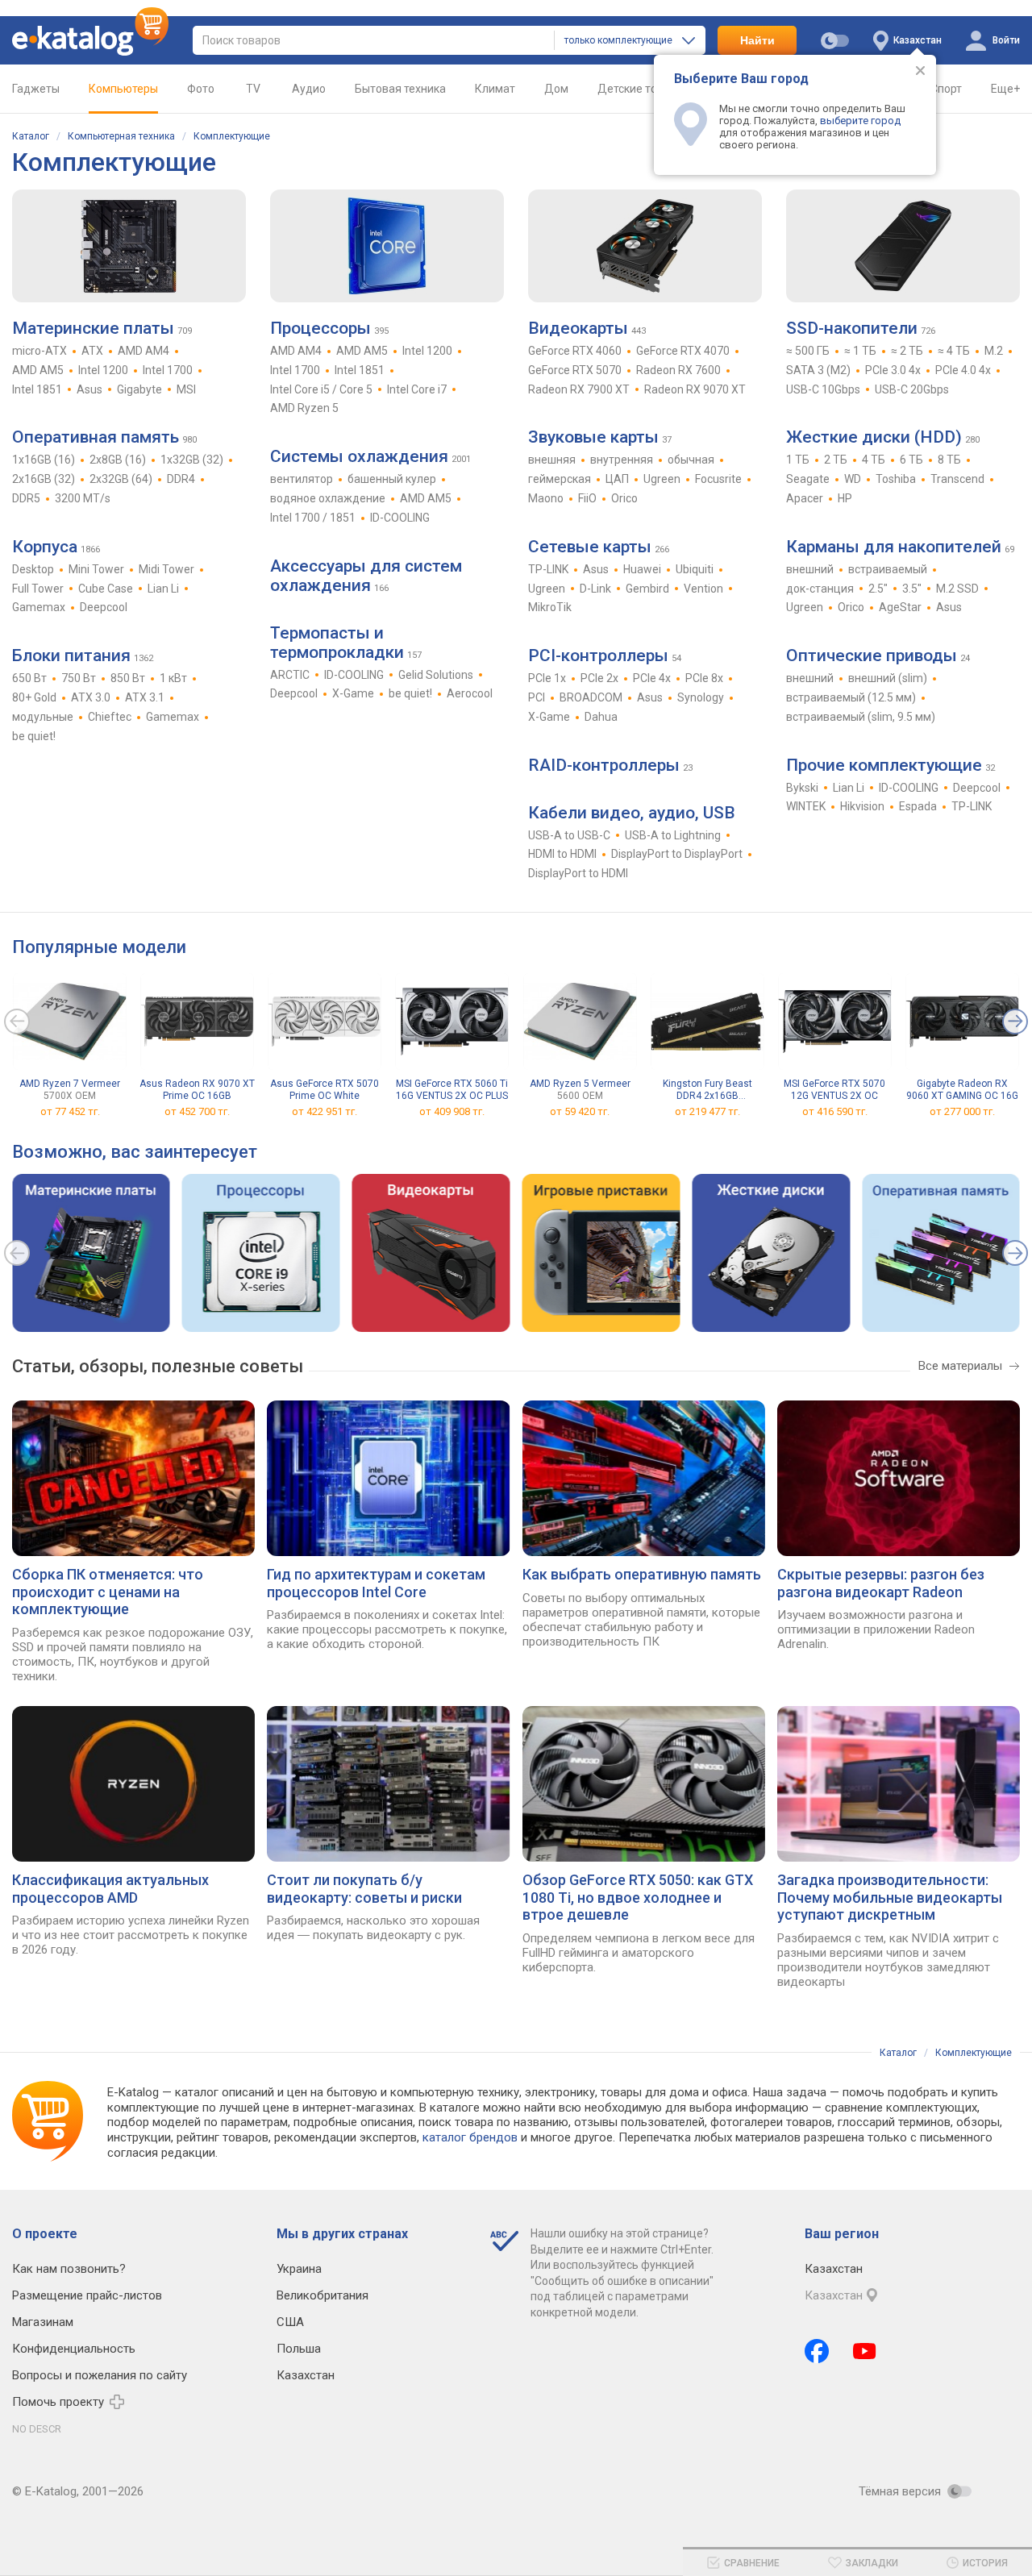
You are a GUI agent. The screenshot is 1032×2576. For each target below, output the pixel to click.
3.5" (912, 589)
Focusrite (718, 479)
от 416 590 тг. (835, 1111)
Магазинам (43, 2322)
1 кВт (173, 678)
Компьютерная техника (121, 136)
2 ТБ (836, 460)
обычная (691, 460)
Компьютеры (123, 89)
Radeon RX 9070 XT (695, 389)
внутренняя (622, 460)
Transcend (957, 479)
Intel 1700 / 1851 (313, 518)
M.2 (994, 351)
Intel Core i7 (417, 389)
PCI (537, 697)
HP (845, 498)
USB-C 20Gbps (912, 389)
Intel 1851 (37, 389)
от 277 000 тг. (962, 1111)
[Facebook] (817, 2351)
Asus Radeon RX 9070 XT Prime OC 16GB (197, 1090)
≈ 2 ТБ (907, 351)
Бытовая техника (400, 89)
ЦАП (617, 479)
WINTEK (806, 806)
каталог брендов (470, 2137)
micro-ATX (40, 351)
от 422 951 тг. (325, 1111)
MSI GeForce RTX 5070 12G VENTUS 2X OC (834, 1090)
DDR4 (181, 479)
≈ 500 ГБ (808, 351)
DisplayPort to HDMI (578, 873)
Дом (556, 89)
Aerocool (470, 693)
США (290, 2322)
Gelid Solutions (436, 675)
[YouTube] (865, 2351)
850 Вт (128, 678)
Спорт (946, 89)
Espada (918, 806)
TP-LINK (548, 569)
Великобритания (322, 2295)
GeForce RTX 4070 (683, 351)
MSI (186, 389)
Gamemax (39, 607)
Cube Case (106, 589)
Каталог (31, 136)
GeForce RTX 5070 (575, 370)
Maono (546, 498)
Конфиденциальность (74, 2349)
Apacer (805, 498)
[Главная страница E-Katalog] (90, 40)
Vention (703, 589)
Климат (495, 89)
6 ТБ (911, 460)
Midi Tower (166, 569)
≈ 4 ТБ (954, 351)
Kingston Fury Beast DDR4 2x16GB (707, 1090)
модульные (43, 717)
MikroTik (550, 607)
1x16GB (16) (44, 460)
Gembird (647, 589)
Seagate (808, 479)
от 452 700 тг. (197, 1111)
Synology (701, 697)
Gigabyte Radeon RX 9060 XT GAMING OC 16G (962, 1090)
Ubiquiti (695, 569)
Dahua (601, 717)
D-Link (595, 589)
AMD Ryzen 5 (304, 408)
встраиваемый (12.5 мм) (851, 697)
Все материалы (960, 1366)
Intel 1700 (168, 370)
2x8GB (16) (118, 460)
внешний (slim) (888, 678)
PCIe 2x (599, 678)
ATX (92, 351)
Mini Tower (96, 569)
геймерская (560, 479)
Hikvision (862, 806)
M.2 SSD (957, 589)
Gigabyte (139, 389)
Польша (299, 2349)
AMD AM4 (144, 351)
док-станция (820, 589)
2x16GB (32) (44, 479)
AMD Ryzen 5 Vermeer (580, 1090)
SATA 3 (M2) (818, 370)
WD (853, 479)
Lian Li (163, 589)
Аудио (309, 89)
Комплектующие (232, 136)
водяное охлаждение (328, 498)
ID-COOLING (400, 518)
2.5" (878, 589)
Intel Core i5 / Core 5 (321, 389)
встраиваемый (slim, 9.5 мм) (861, 717)
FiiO (587, 498)
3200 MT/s (83, 498)
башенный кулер (392, 479)
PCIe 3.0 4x (893, 370)
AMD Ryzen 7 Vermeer (70, 1090)
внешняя (552, 460)
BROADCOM (591, 697)
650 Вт (29, 678)
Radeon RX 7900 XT (579, 389)
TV (253, 89)
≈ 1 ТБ (860, 351)
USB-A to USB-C (569, 835)
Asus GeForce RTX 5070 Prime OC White (325, 1090)
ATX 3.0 (91, 697)
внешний (810, 569)
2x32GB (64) (121, 479)
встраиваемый (888, 569)
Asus (89, 389)
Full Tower (38, 589)
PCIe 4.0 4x (963, 370)
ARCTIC (290, 675)
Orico (624, 498)
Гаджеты (36, 89)
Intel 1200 (103, 370)
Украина (299, 2269)
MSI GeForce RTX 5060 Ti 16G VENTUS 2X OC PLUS (452, 1090)
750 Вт (79, 678)
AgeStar (900, 607)
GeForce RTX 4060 (575, 351)
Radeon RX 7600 (678, 370)
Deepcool (104, 607)
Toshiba (896, 479)
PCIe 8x (704, 678)
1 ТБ (798, 460)
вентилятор (302, 479)
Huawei (642, 569)
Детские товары (641, 89)
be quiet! (34, 736)
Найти (757, 40)
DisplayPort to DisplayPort (677, 854)
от (70, 1111)
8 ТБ (949, 460)
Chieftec (110, 717)
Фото (201, 89)
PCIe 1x (547, 678)
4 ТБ (874, 460)
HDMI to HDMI (562, 854)
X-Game (353, 693)
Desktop (33, 569)
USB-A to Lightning (673, 835)
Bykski (802, 788)
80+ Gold (34, 697)
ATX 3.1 (145, 697)
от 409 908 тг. (452, 1111)
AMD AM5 (38, 370)
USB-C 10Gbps (823, 389)
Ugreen (662, 479)
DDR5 (26, 498)
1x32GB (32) (192, 460)
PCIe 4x (652, 678)
